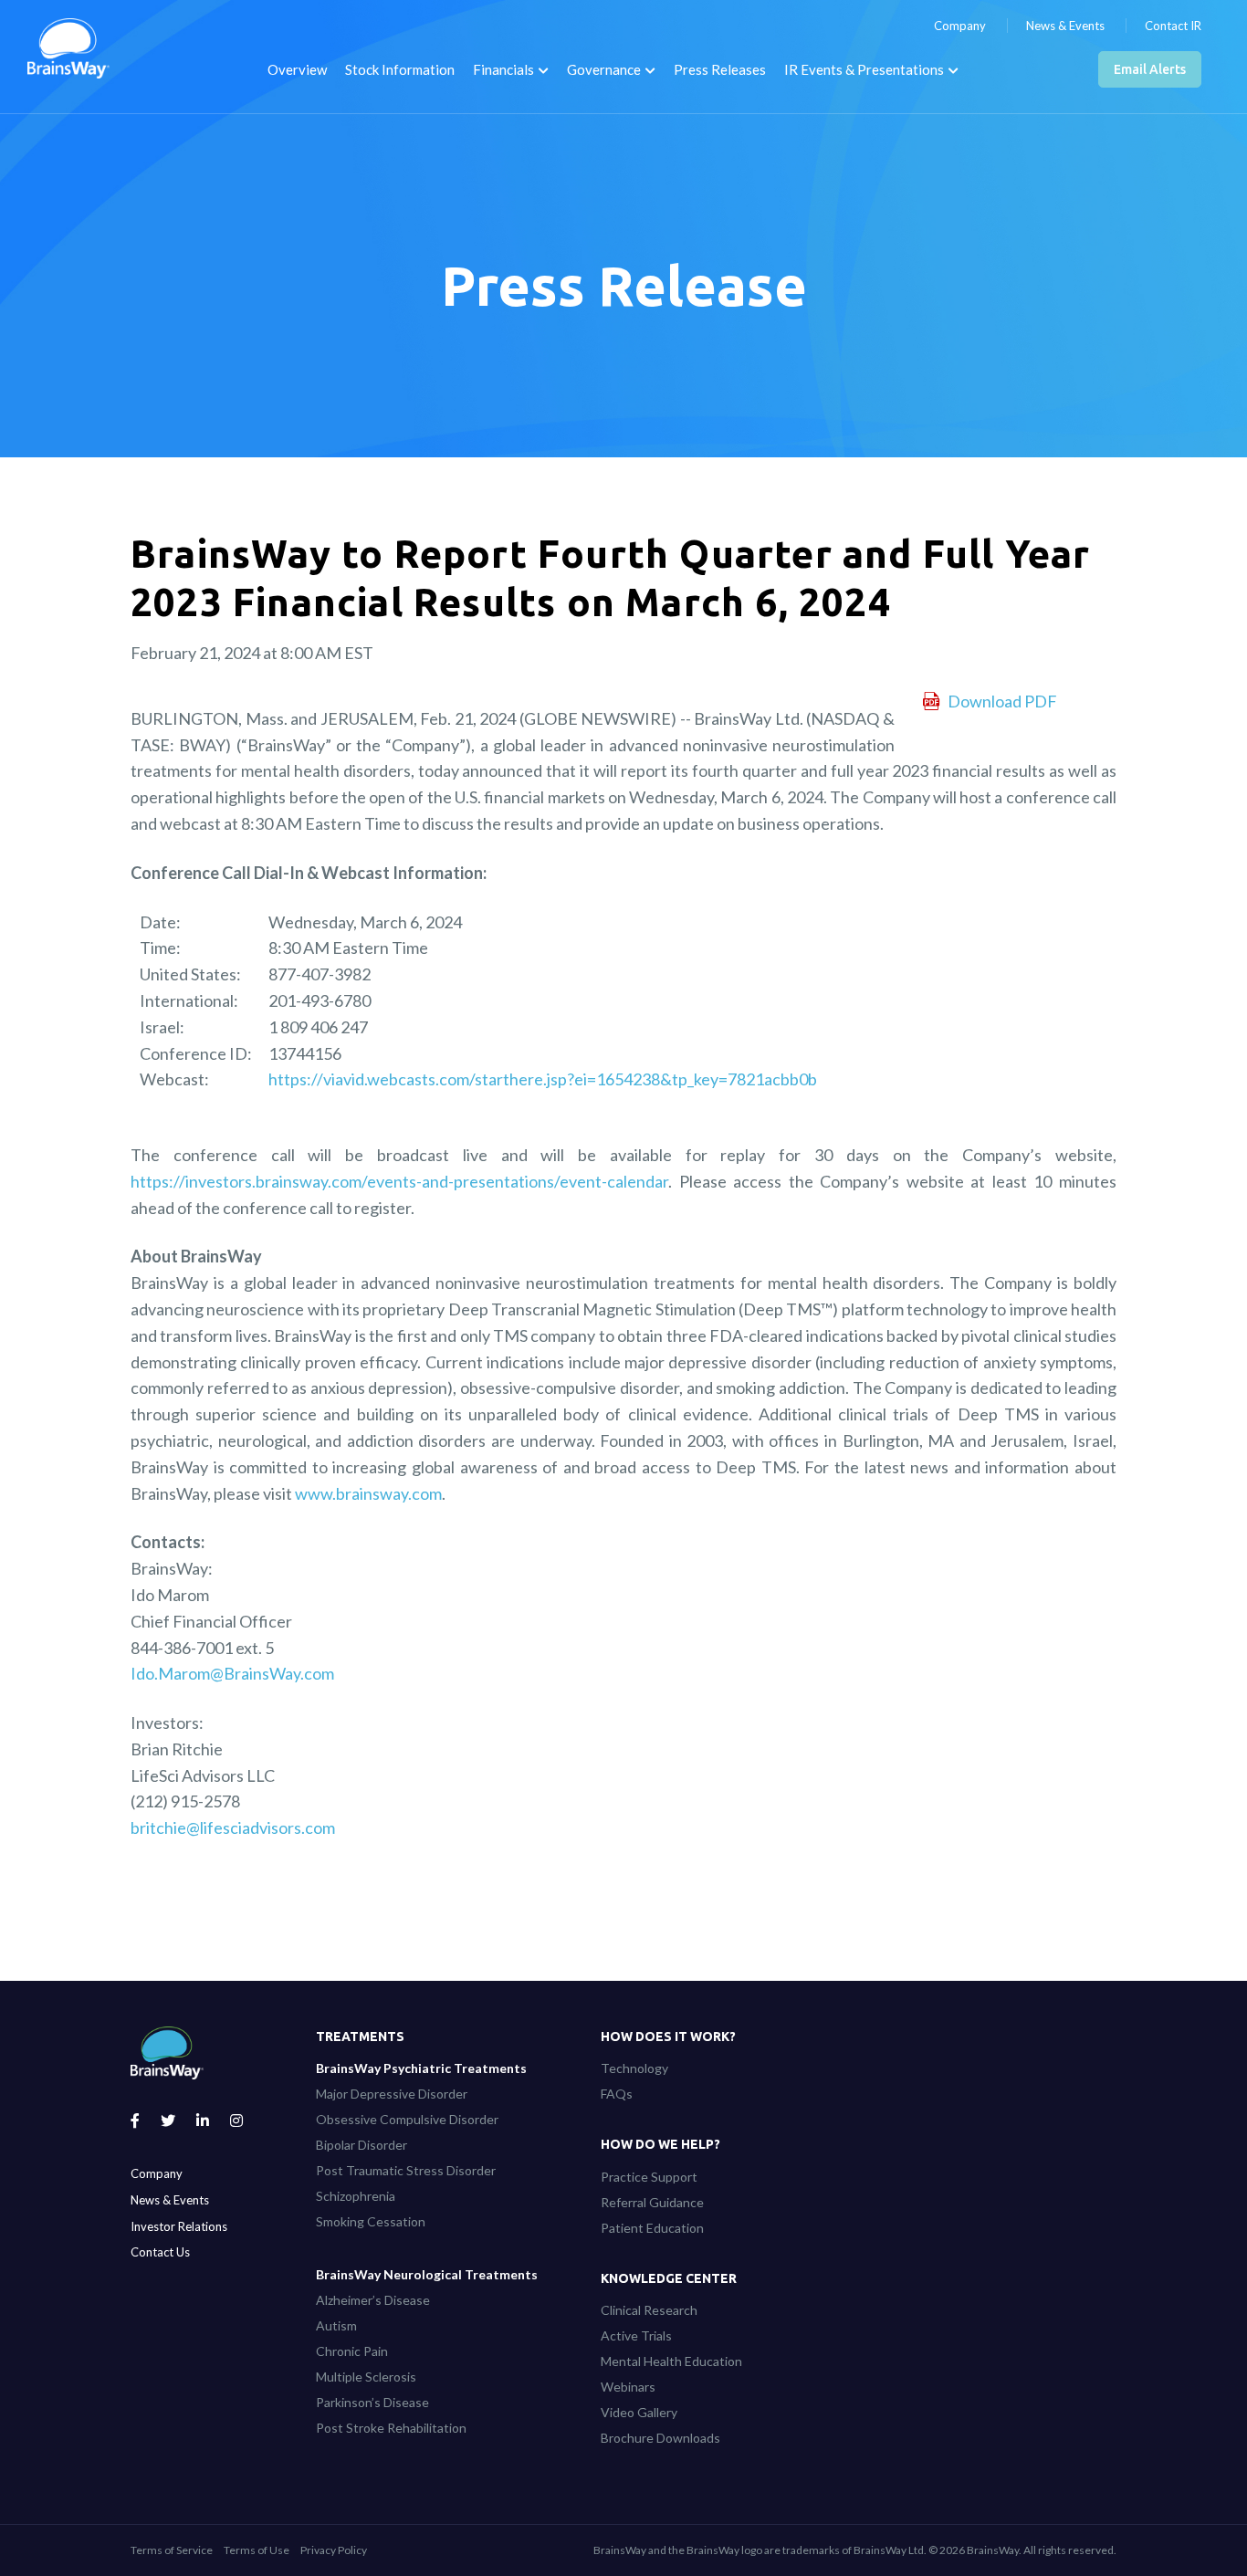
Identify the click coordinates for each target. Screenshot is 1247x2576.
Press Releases (720, 69)
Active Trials (636, 2335)
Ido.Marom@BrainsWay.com (232, 1673)
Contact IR (1173, 26)
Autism (336, 2325)
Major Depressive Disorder (392, 2094)
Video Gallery (639, 2412)
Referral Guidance (652, 2202)
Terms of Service (172, 2550)
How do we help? (660, 2144)
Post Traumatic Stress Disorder (406, 2170)
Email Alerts (1150, 69)
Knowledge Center (669, 2278)
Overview (297, 69)
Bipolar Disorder (362, 2145)
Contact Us (160, 2252)
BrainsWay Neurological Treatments (427, 2274)
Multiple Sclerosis (366, 2377)
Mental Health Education (671, 2361)
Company (960, 26)
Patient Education (652, 2228)
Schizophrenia (356, 2196)
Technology (634, 2068)
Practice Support (649, 2177)
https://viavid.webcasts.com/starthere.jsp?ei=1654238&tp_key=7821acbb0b (543, 1079)
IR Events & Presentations (864, 69)
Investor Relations (179, 2226)
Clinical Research (649, 2310)
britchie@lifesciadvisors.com (233, 1827)
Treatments (360, 2037)
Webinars (628, 2387)
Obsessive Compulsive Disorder (407, 2119)
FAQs (617, 2094)
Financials (503, 69)
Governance (604, 69)
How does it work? (668, 2037)
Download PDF (1002, 701)
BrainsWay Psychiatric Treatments (421, 2068)
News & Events (1065, 26)
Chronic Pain (352, 2351)
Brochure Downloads (660, 2438)
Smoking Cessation (371, 2221)
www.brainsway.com (368, 1493)
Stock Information (400, 69)
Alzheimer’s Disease (373, 2300)
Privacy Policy (334, 2550)
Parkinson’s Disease (372, 2402)
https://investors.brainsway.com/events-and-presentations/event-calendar (399, 1181)
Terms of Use (257, 2550)
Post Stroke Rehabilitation (391, 2428)
